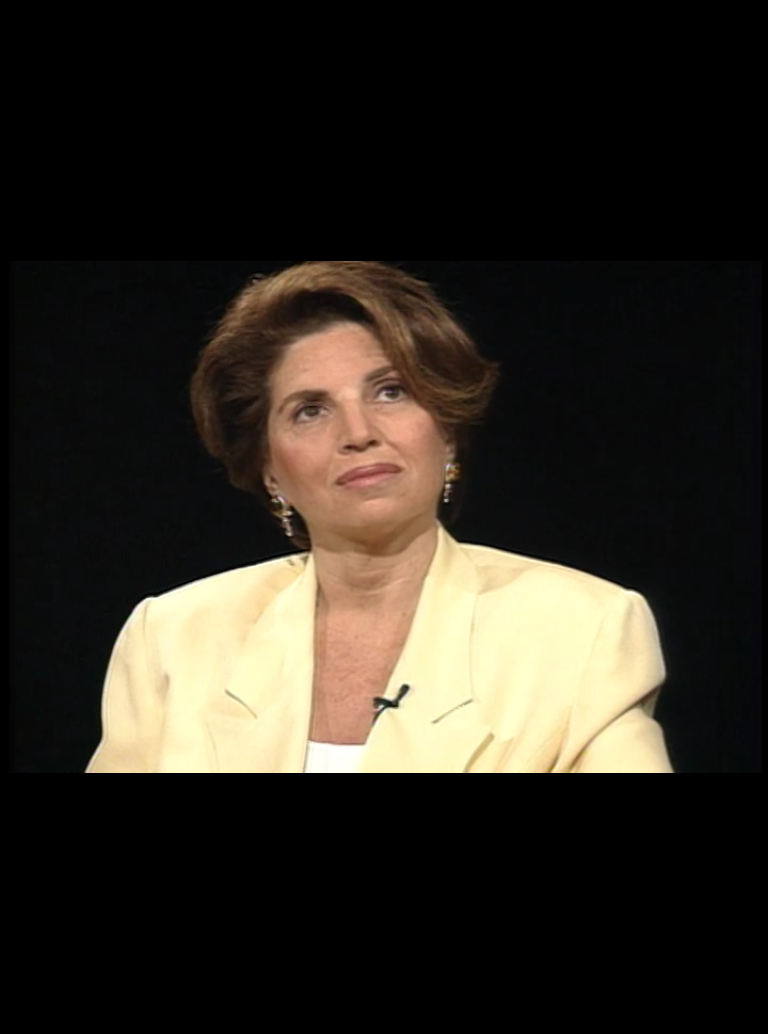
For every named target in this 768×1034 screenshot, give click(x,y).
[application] (384, 517)
